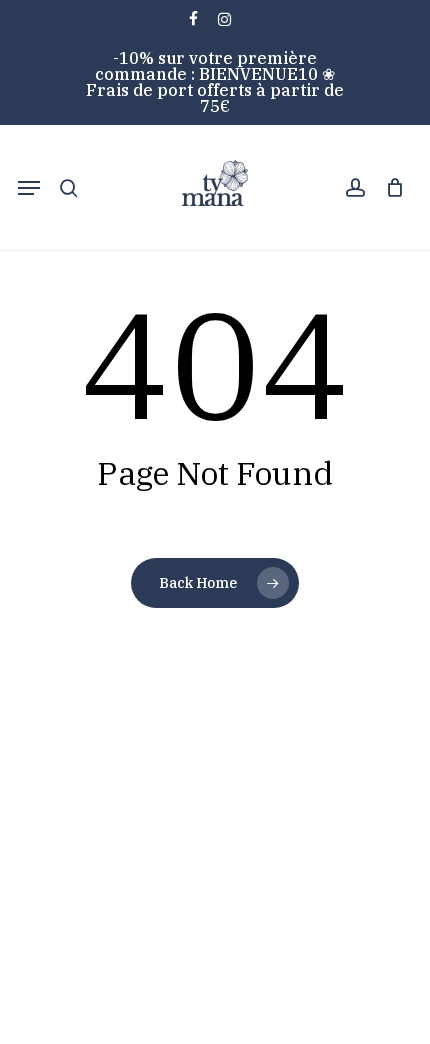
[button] (29, 188)
